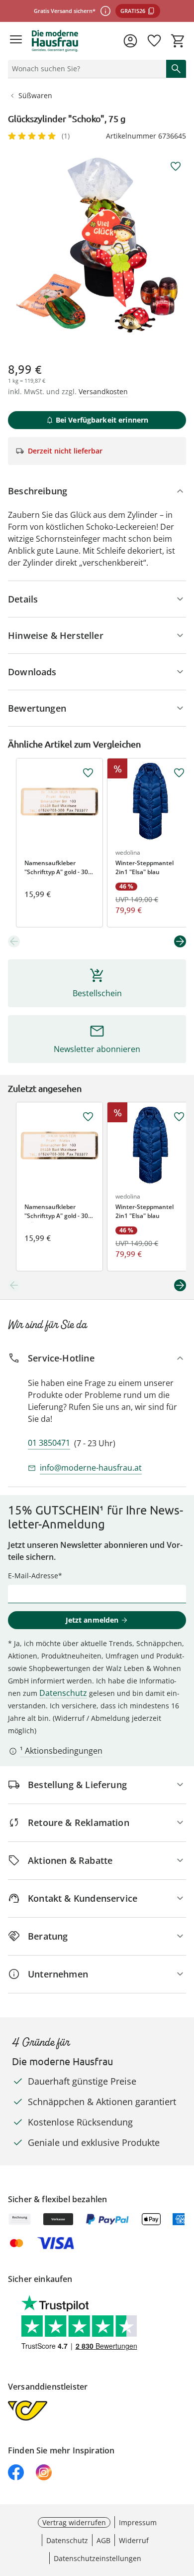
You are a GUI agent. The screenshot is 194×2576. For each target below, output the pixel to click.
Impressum (138, 2522)
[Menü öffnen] (16, 41)
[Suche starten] (176, 69)
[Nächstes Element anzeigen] (180, 941)
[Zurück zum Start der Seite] (184, 2506)
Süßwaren (35, 95)
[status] (85, 69)
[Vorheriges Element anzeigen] (14, 941)
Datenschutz (63, 1693)
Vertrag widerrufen (74, 2522)
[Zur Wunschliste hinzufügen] (176, 166)
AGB (103, 2540)
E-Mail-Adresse (33, 1576)
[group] (97, 245)
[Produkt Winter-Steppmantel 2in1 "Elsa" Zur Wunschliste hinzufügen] (179, 773)
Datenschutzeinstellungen (97, 2558)
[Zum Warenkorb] (178, 41)
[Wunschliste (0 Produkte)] (154, 41)
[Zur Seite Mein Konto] (130, 41)
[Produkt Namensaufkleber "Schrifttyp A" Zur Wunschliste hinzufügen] (88, 773)
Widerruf (134, 2540)
